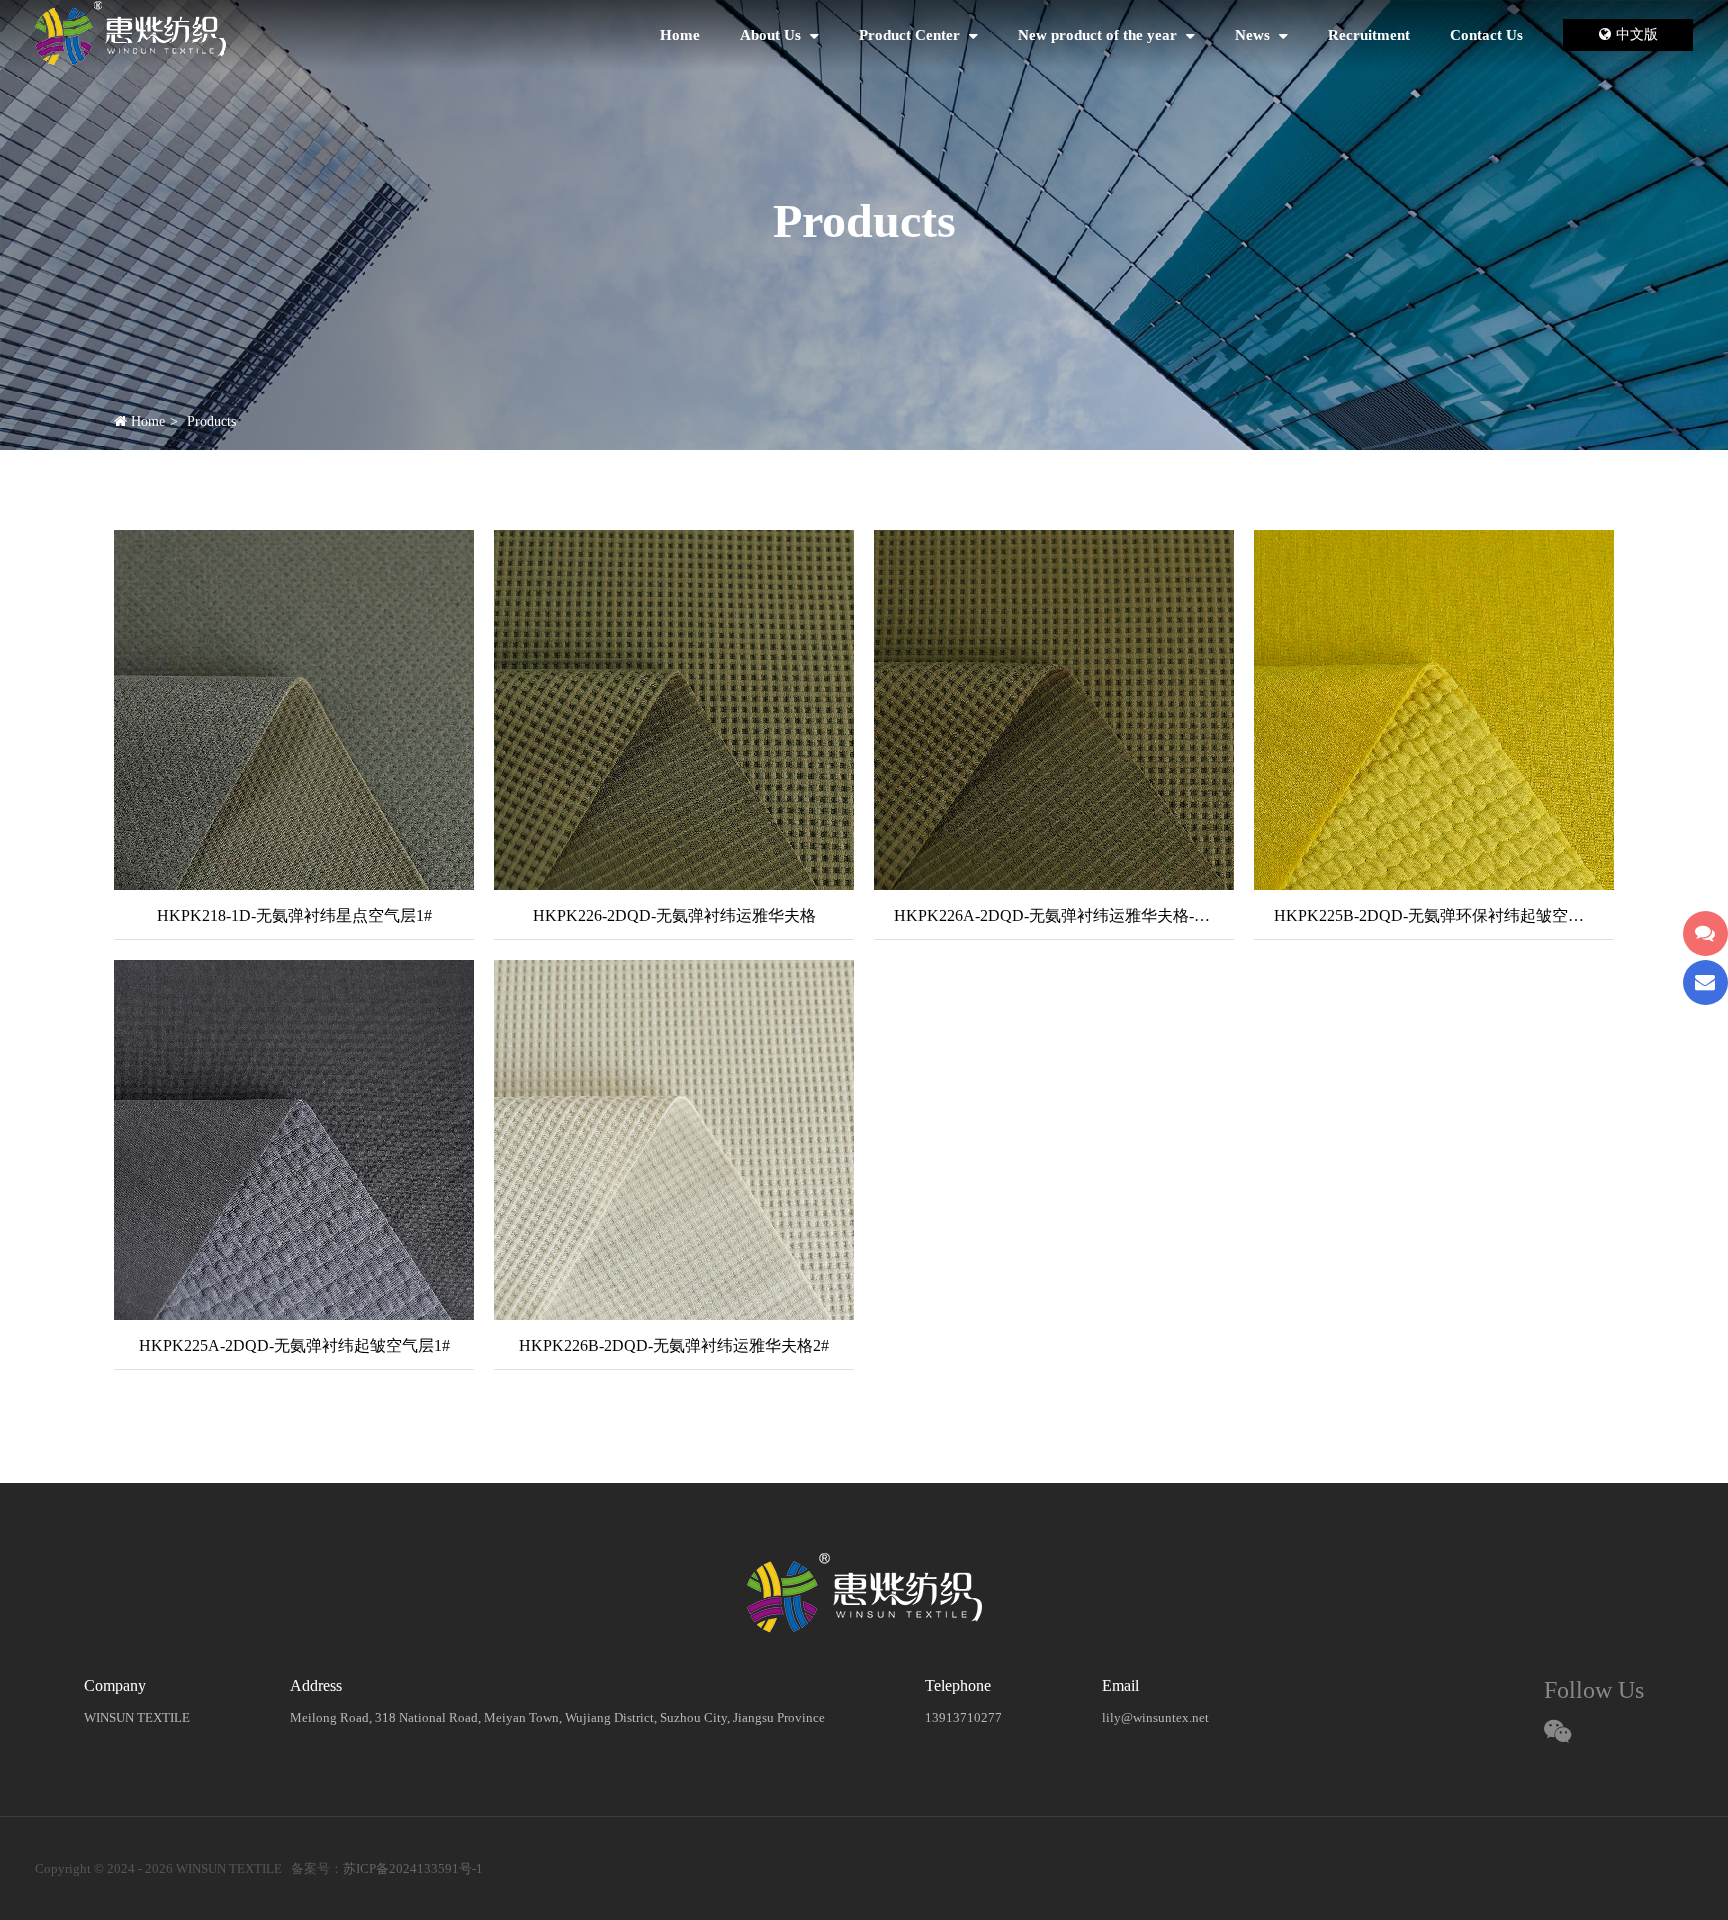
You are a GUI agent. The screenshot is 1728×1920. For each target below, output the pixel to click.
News (1254, 35)
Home (680, 35)
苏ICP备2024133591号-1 (413, 1868)
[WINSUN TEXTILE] (130, 35)
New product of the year (1099, 35)
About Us (772, 35)
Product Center (911, 35)
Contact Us (1486, 35)
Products (211, 421)
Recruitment (1369, 35)
